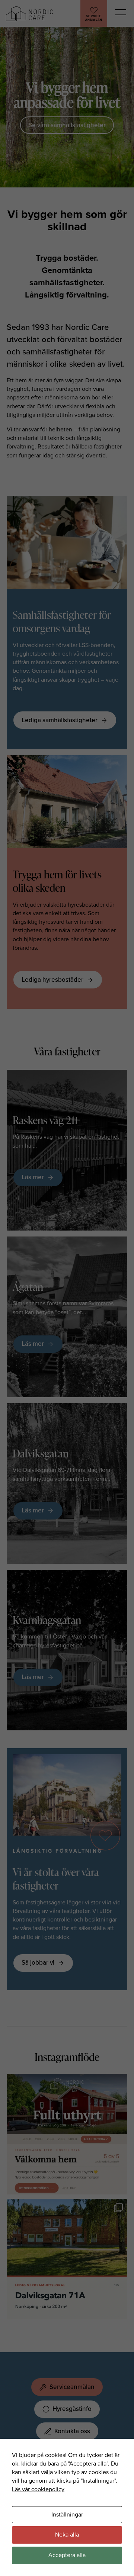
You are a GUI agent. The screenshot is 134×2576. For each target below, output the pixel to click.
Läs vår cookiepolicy (38, 2489)
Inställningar (67, 2515)
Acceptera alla (67, 2555)
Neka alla (67, 2535)
